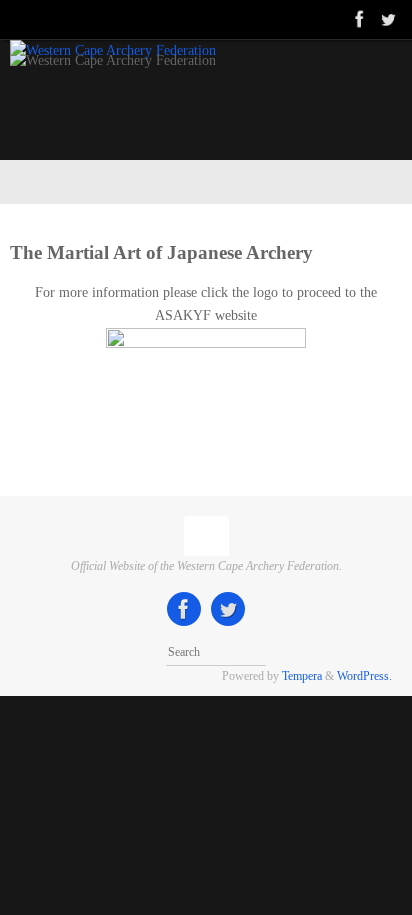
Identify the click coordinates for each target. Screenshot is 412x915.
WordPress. (364, 676)
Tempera (302, 676)
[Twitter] (388, 19)
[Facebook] (360, 19)
